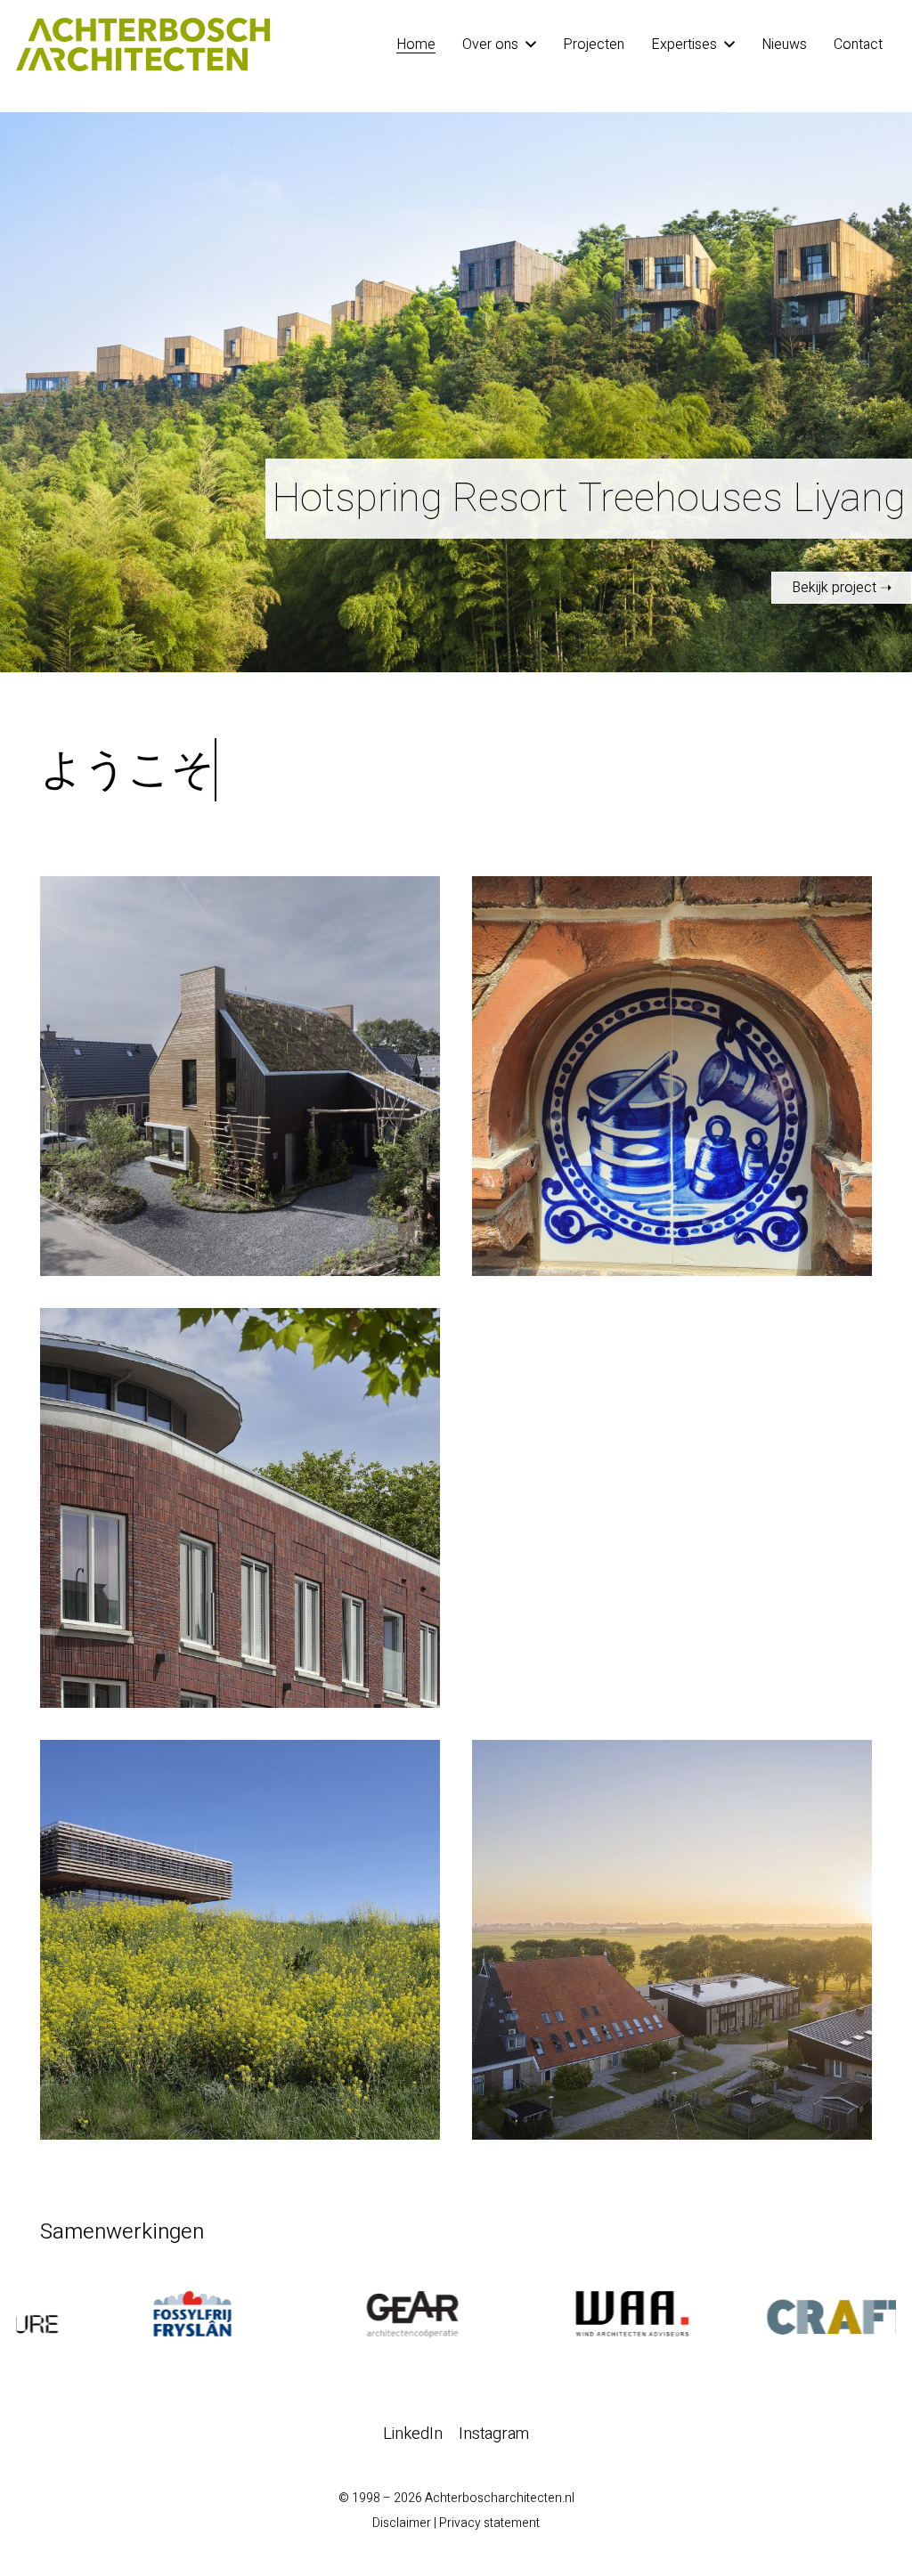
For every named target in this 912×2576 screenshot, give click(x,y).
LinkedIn (413, 2434)
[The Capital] (240, 1508)
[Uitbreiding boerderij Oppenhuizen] (672, 1940)
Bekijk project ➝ (842, 588)
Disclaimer (402, 2523)
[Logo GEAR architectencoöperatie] (346, 2314)
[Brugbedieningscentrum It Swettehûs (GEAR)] (240, 1940)
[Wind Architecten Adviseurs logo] (566, 2314)
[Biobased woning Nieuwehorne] (240, 1076)
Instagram (494, 2434)
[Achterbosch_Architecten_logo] (143, 45)
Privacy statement (489, 2523)
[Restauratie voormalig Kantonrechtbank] (672, 1076)
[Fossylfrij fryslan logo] (126, 2314)
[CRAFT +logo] (786, 2314)
